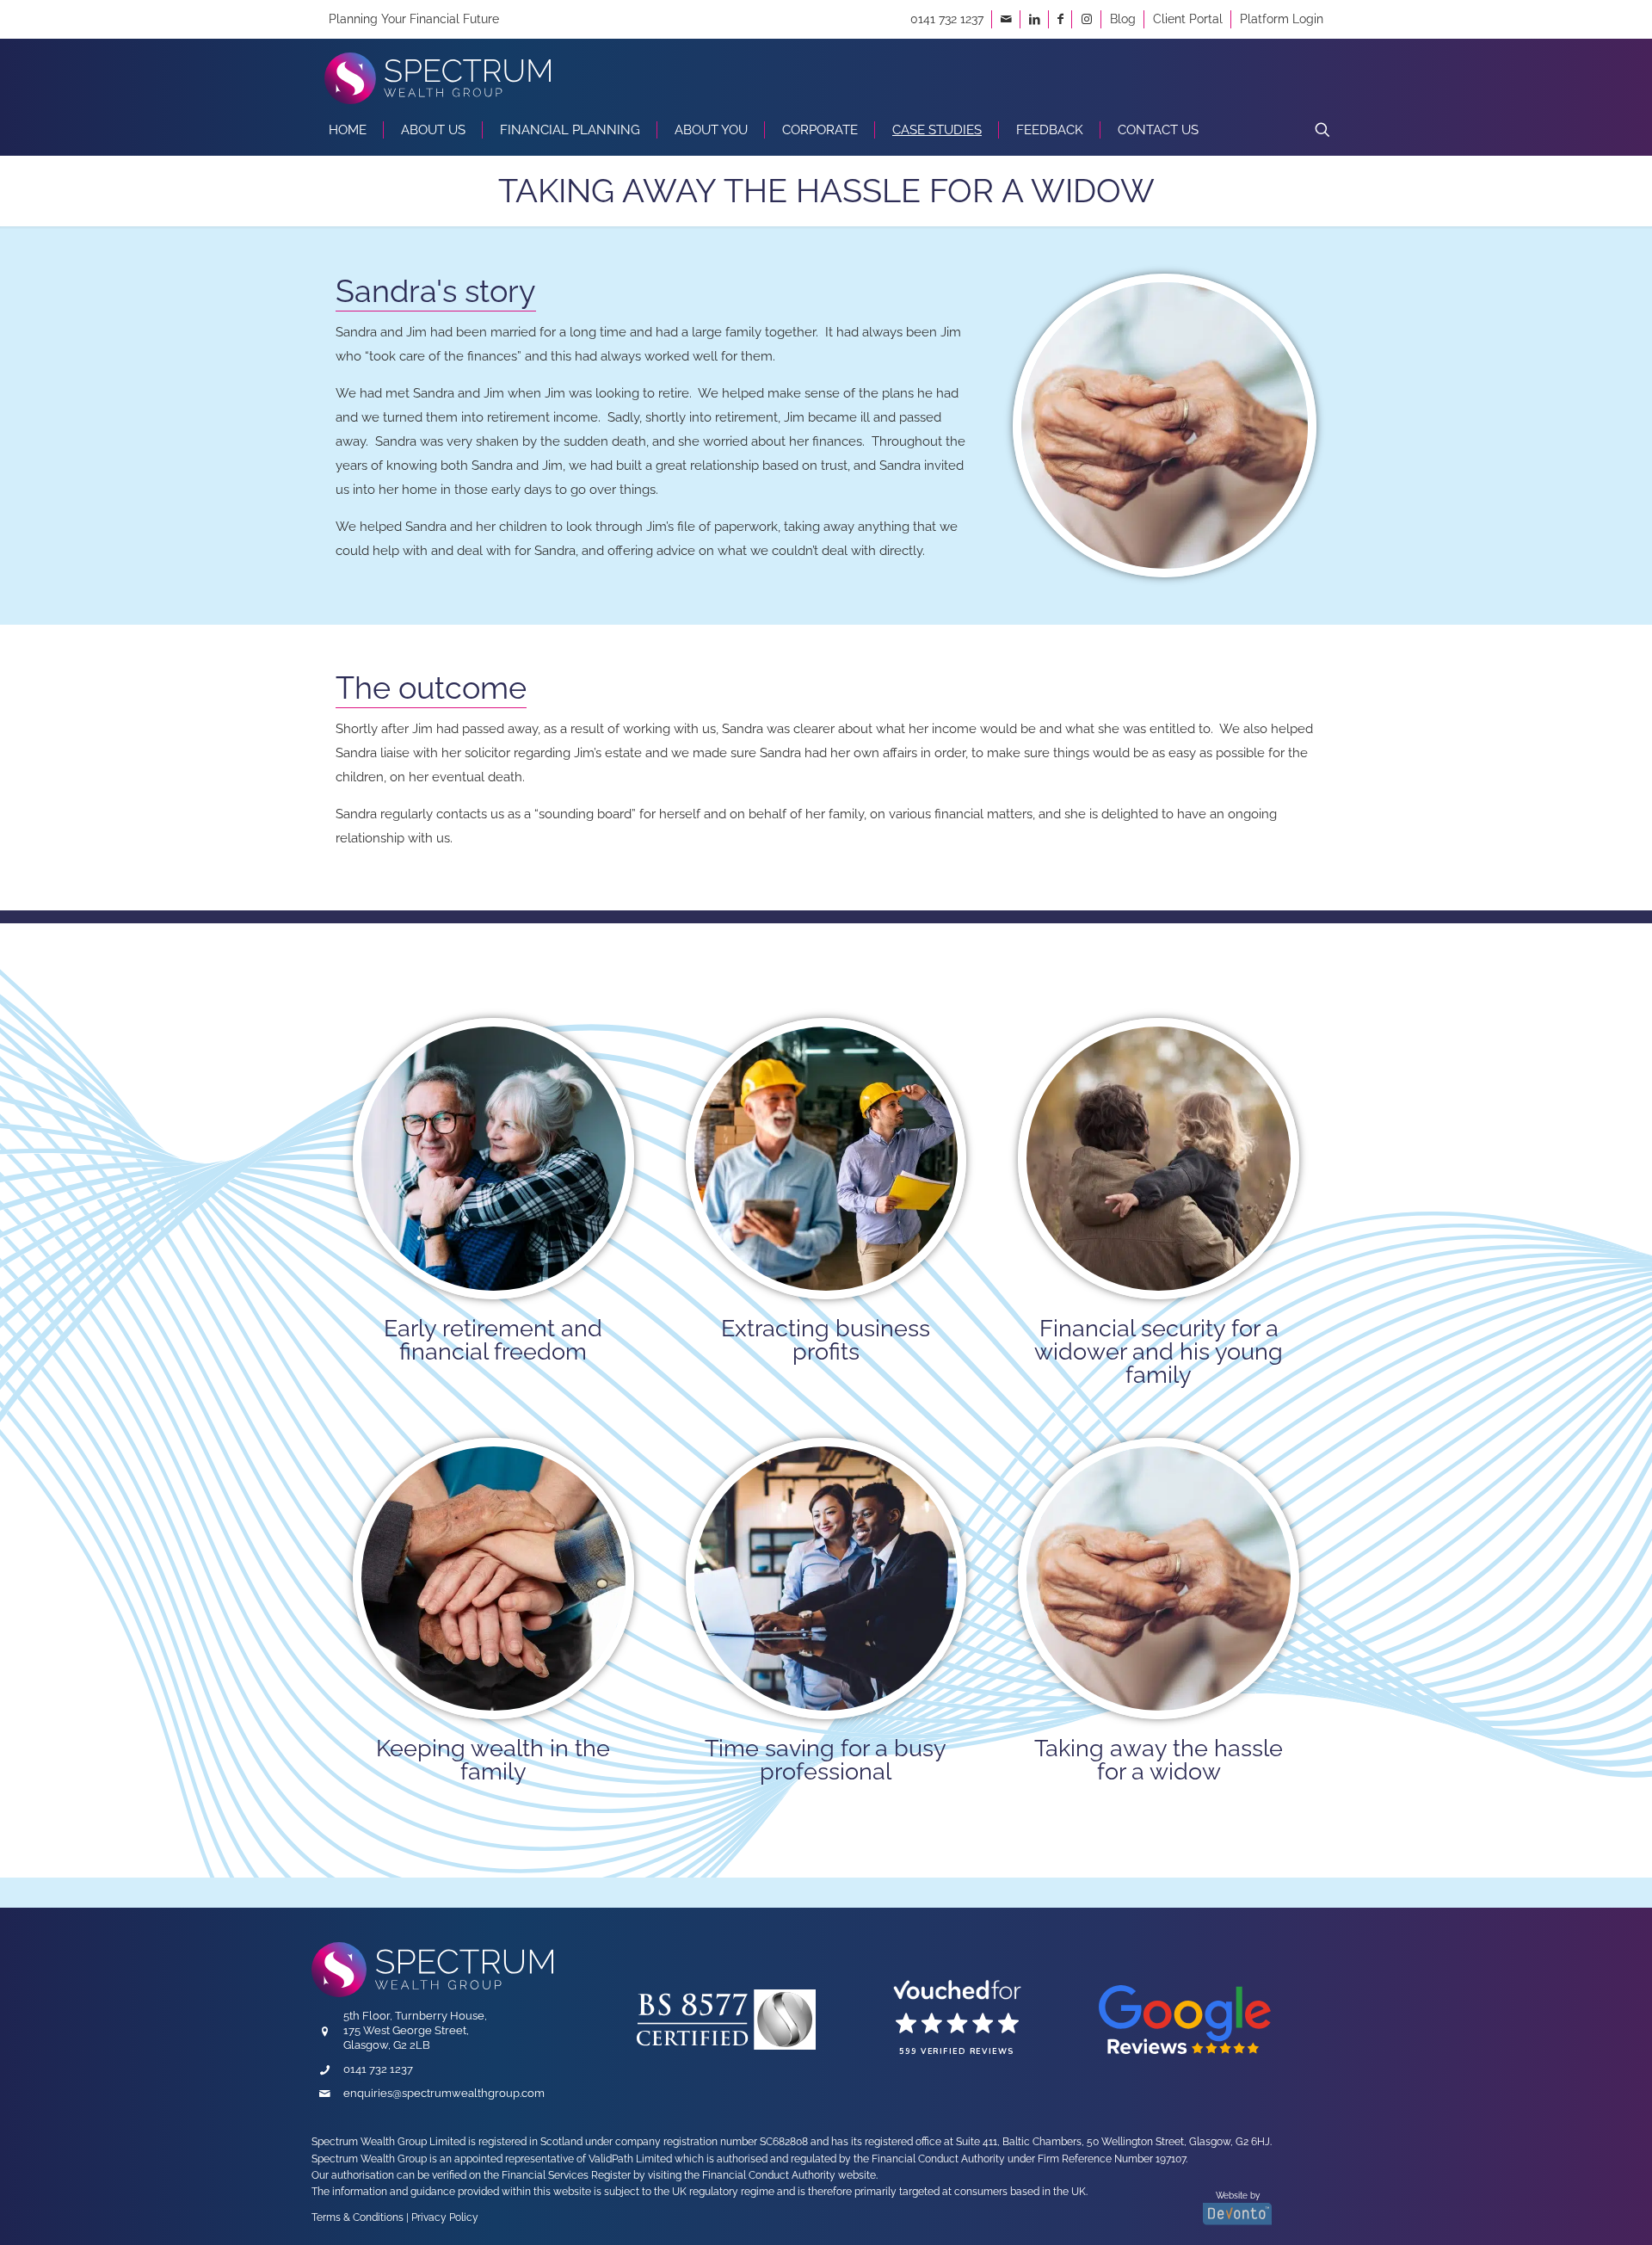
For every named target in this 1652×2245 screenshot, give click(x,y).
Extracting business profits (826, 1340)
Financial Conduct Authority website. (790, 2175)
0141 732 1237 (947, 19)
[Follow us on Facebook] (1060, 19)
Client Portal (1188, 19)
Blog (1123, 19)
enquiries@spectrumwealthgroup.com (444, 2093)
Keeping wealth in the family (493, 1760)
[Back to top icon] (1555, 2207)
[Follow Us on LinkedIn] (1035, 19)
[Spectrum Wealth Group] (438, 71)
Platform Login (1282, 19)
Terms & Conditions (358, 2217)
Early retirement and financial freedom (493, 1340)
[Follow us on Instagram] (1087, 19)
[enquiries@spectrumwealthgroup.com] (1006, 19)
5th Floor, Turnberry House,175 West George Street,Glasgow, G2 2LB (415, 2030)
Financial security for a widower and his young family (1159, 1351)
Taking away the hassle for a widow (1159, 1760)
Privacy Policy (445, 2217)
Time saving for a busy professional (826, 1760)
